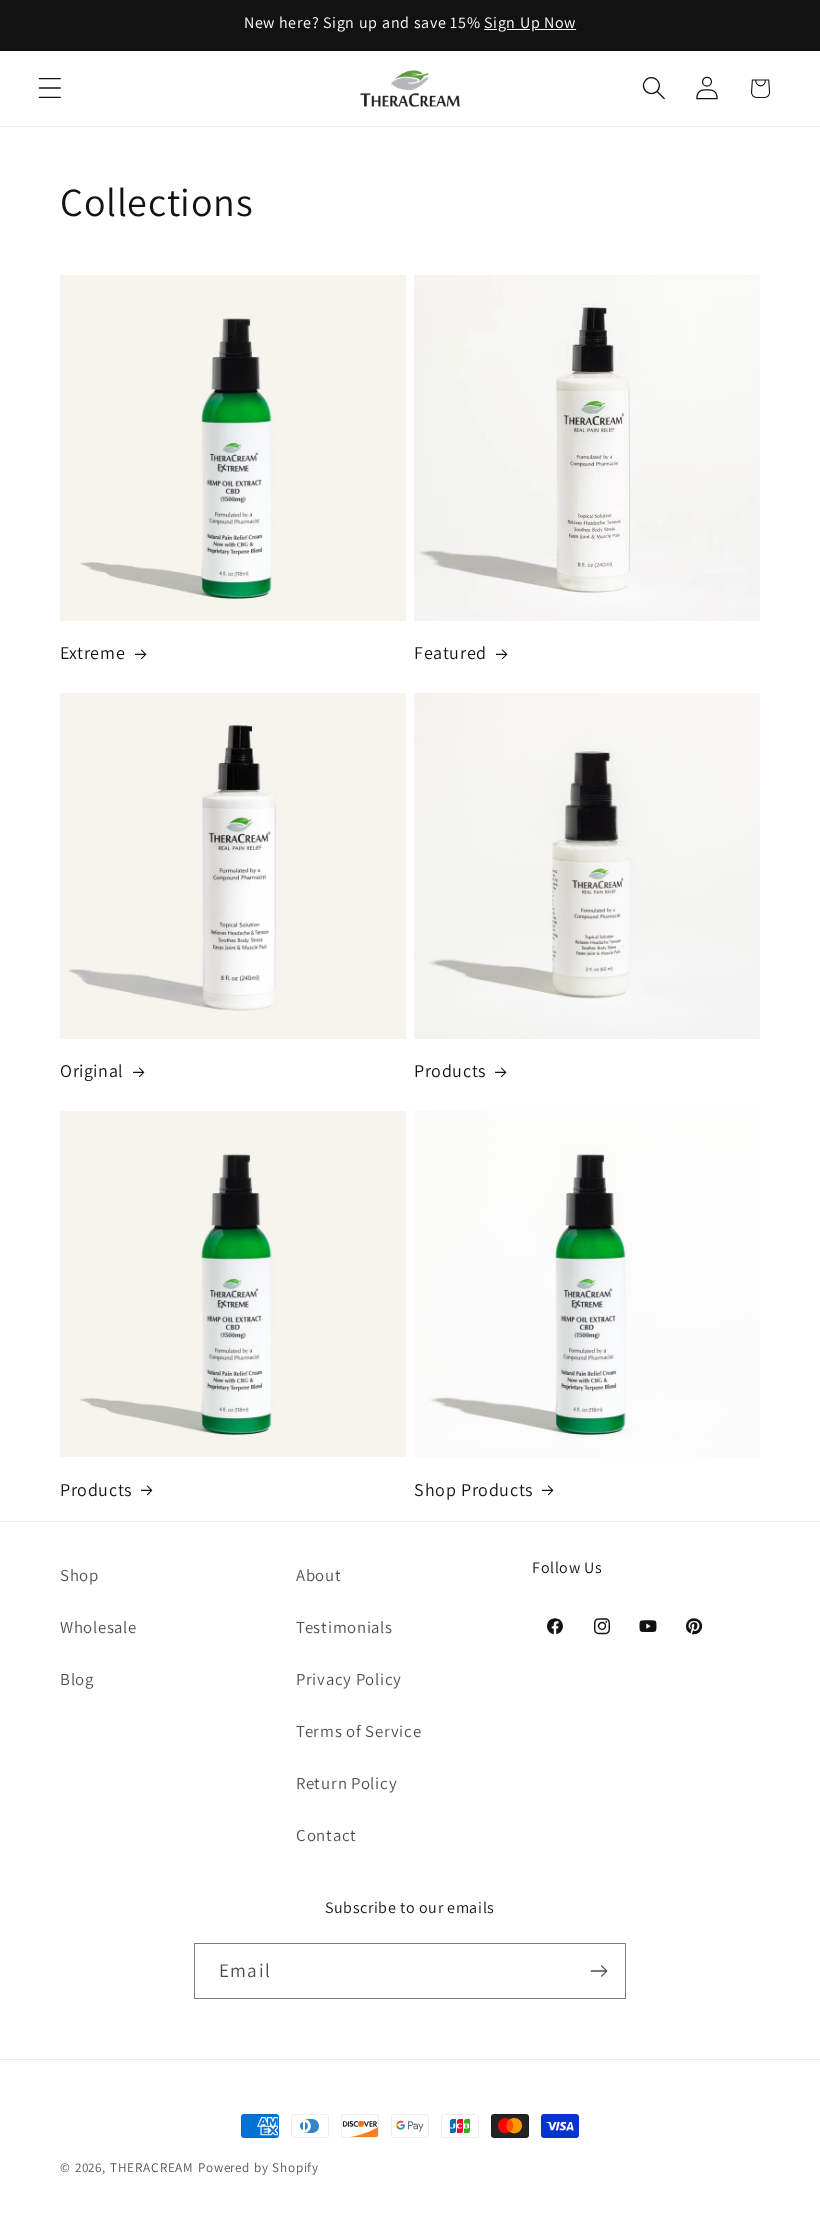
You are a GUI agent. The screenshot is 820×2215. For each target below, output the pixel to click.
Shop (79, 1575)
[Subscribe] (598, 1971)
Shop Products (473, 1489)
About (319, 1575)
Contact (326, 1835)
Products (450, 1070)
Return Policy (346, 1783)
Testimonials (344, 1627)
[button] (50, 88)
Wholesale (98, 1627)
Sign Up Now (530, 22)
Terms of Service (359, 1731)
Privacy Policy (349, 1679)
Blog (77, 1679)
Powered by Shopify (258, 2167)
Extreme (92, 652)
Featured (450, 652)
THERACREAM (152, 2167)
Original (92, 1070)
